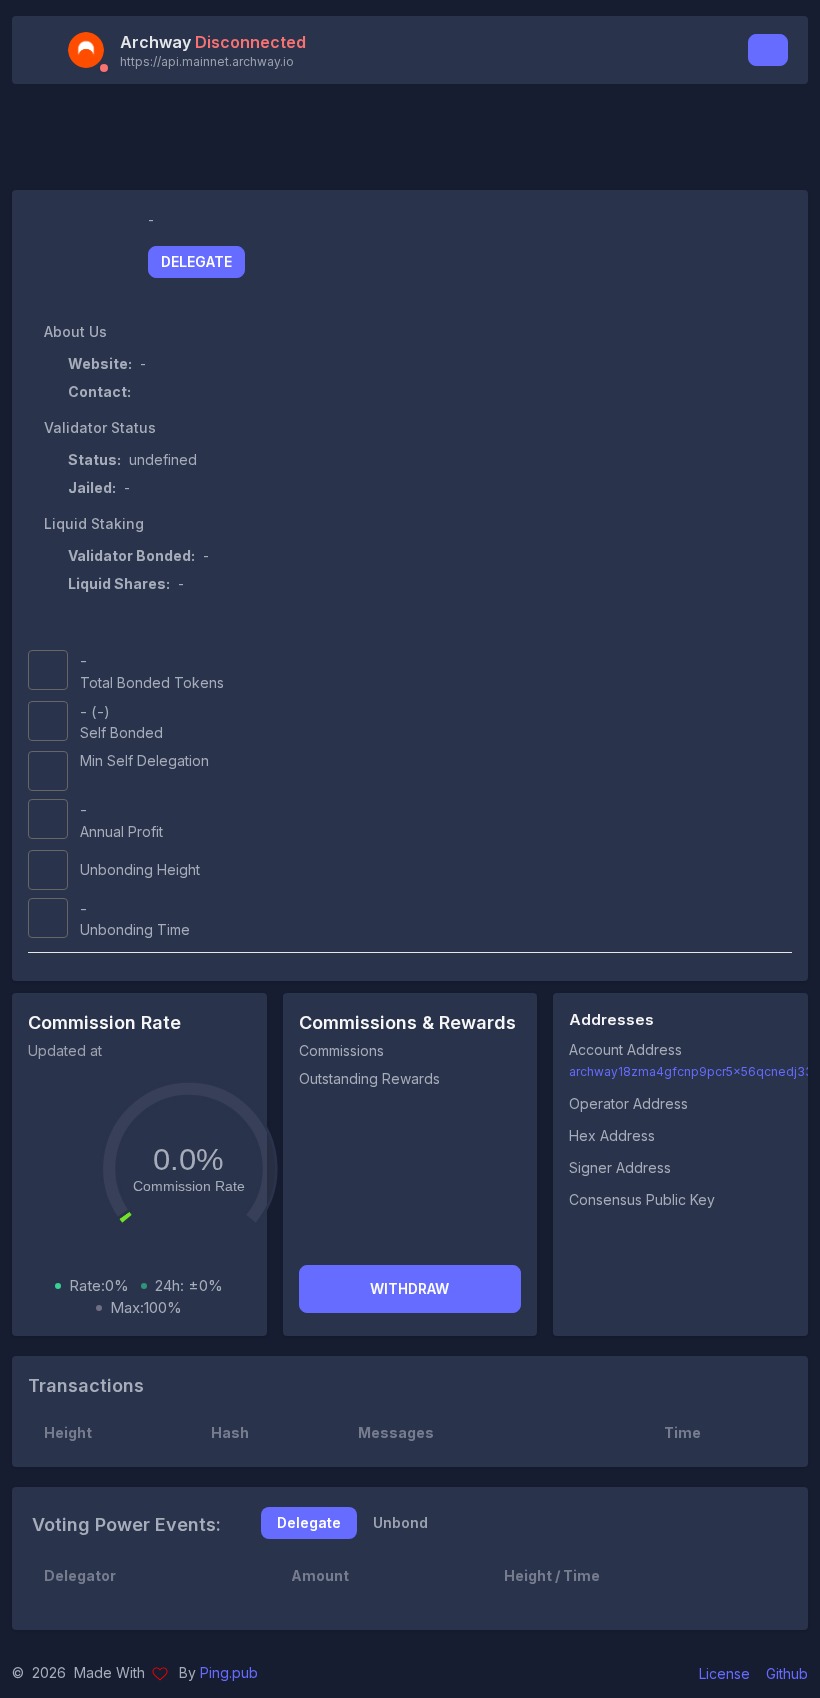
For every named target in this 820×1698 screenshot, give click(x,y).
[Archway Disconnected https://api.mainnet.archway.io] (92, 50)
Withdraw (409, 1288)
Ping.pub (229, 1672)
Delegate (196, 261)
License (724, 1673)
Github (787, 1673)
